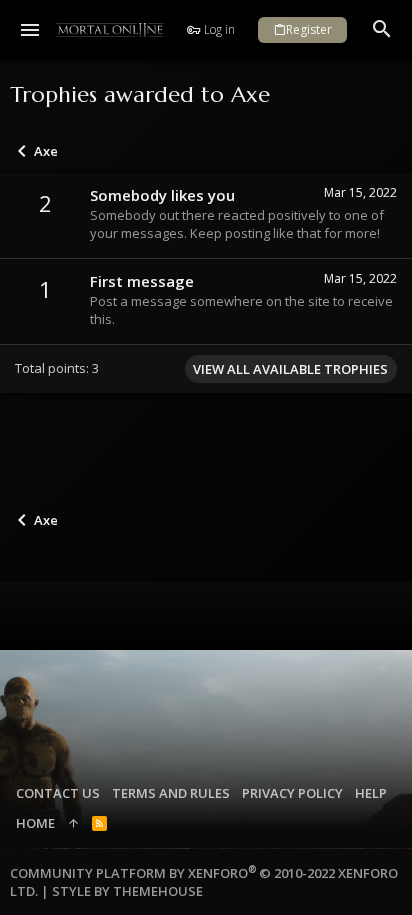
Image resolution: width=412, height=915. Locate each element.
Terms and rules (171, 793)
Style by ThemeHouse (127, 891)
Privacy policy (292, 793)
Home (35, 823)
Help (371, 793)
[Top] (73, 823)
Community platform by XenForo (204, 882)
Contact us (58, 793)
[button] (30, 30)
